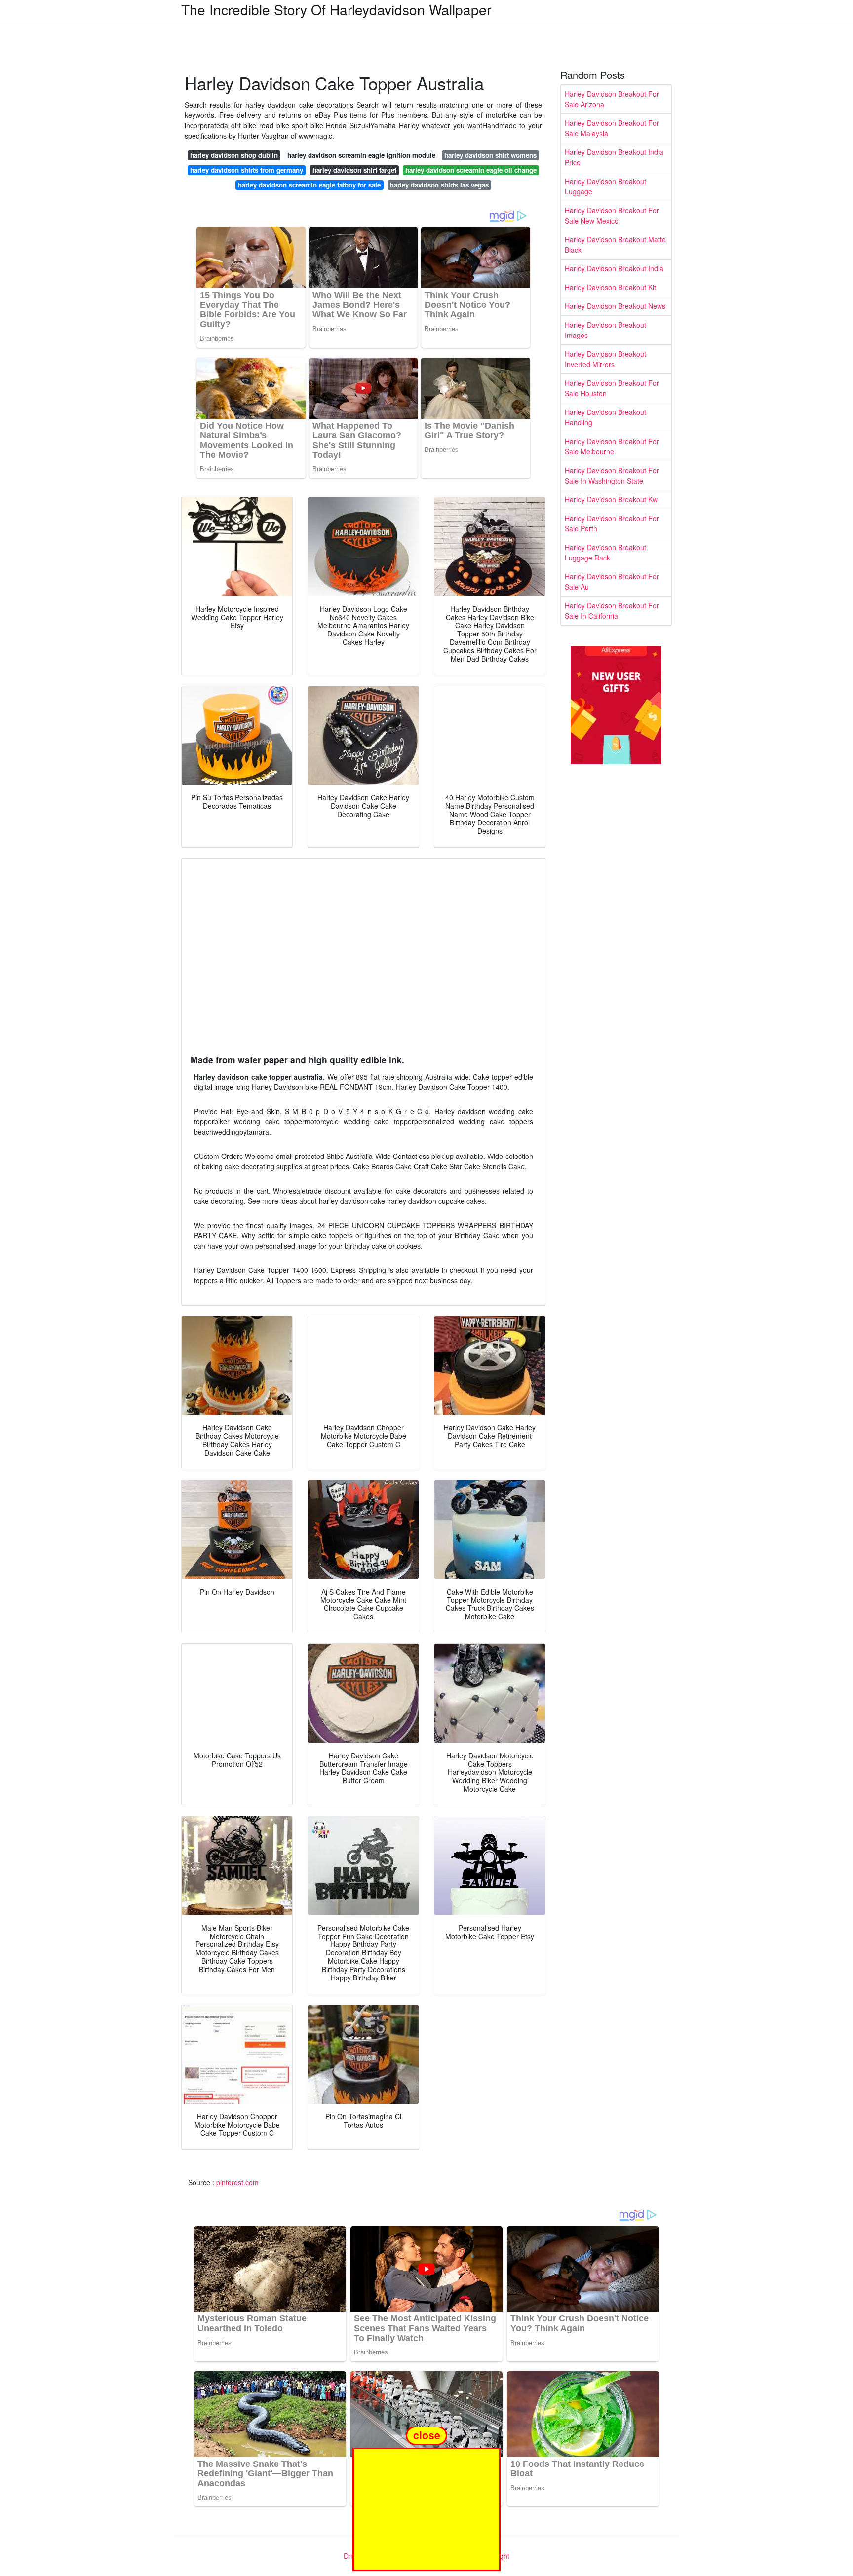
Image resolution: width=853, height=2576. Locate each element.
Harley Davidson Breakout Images (605, 330)
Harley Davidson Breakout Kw (611, 499)
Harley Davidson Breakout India (614, 268)
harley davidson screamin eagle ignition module (361, 155)
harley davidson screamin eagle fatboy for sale (309, 185)
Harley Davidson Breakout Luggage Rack (605, 552)
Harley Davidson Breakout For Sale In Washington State (612, 475)
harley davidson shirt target (354, 170)
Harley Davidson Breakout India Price (614, 157)
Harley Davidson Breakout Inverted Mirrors (605, 359)
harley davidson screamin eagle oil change (471, 170)
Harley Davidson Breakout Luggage (605, 186)
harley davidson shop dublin (234, 155)
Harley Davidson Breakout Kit (610, 287)
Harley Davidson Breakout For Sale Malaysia (612, 128)
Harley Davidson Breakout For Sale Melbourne (612, 446)
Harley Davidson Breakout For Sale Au (612, 581)
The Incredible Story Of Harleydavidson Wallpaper (336, 9)
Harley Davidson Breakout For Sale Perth (612, 523)
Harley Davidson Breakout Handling (605, 417)
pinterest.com (237, 2182)
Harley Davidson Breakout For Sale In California (612, 611)
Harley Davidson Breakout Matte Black (615, 244)
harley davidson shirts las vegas (439, 185)
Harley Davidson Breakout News (615, 306)
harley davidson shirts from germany (247, 170)
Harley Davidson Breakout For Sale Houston (612, 388)
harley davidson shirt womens (490, 155)
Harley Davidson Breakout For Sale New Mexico (612, 215)
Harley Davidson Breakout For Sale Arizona (612, 99)
